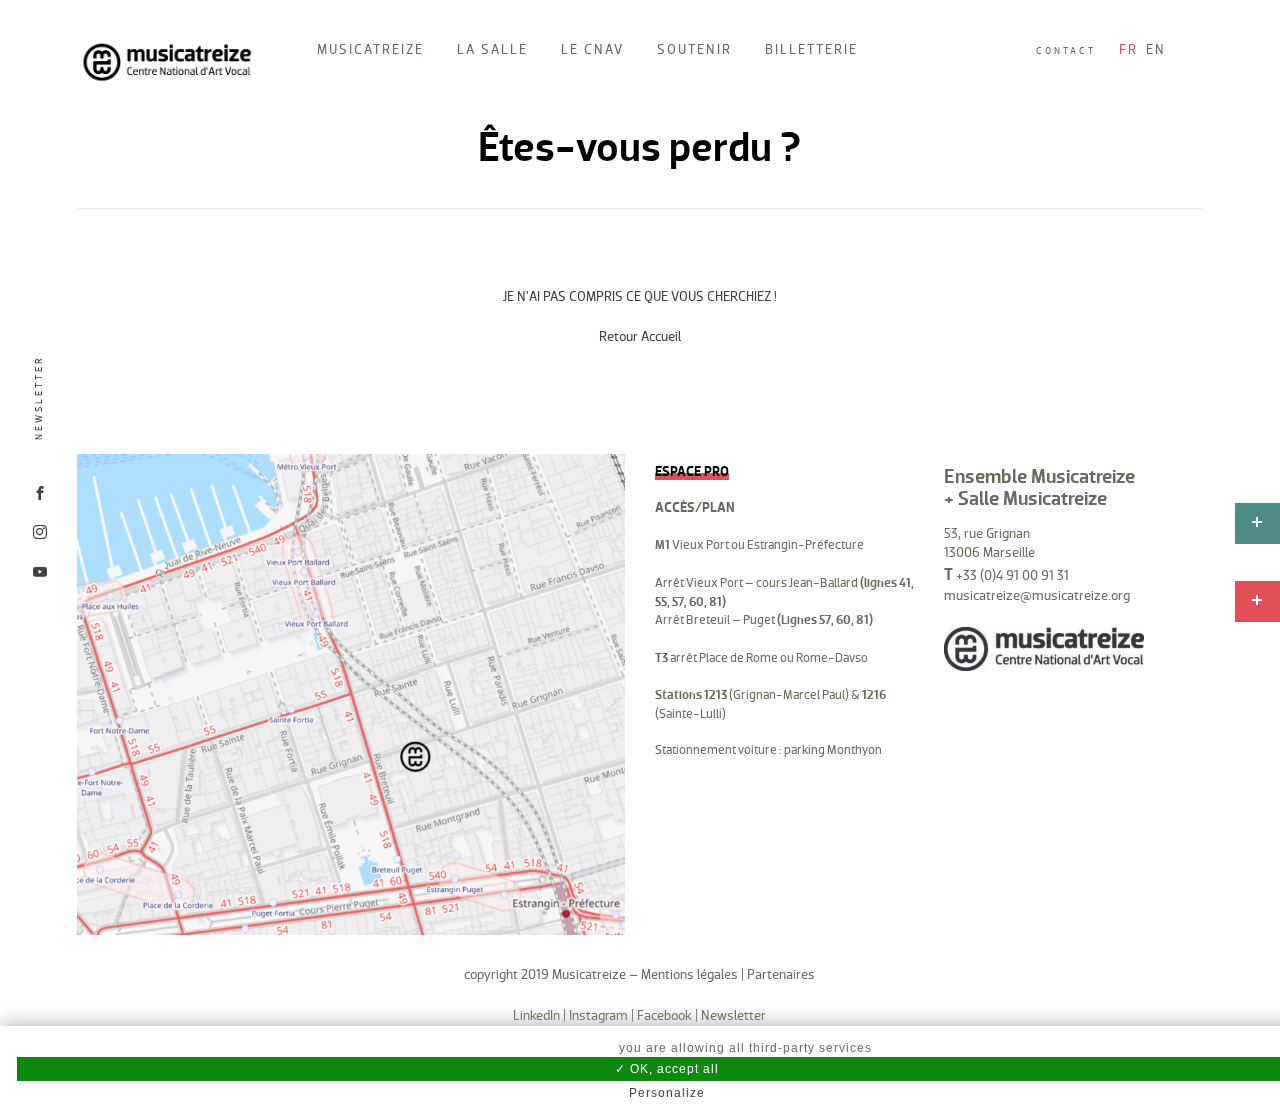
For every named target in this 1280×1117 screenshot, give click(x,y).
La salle (492, 49)
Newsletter (39, 397)
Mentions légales (689, 974)
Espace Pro (692, 471)
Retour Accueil (640, 336)
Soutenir (694, 49)
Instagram (598, 1015)
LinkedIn (536, 1015)
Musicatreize (370, 49)
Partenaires (781, 974)
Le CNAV (592, 49)
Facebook (664, 1015)
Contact (1066, 51)
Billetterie (811, 49)
